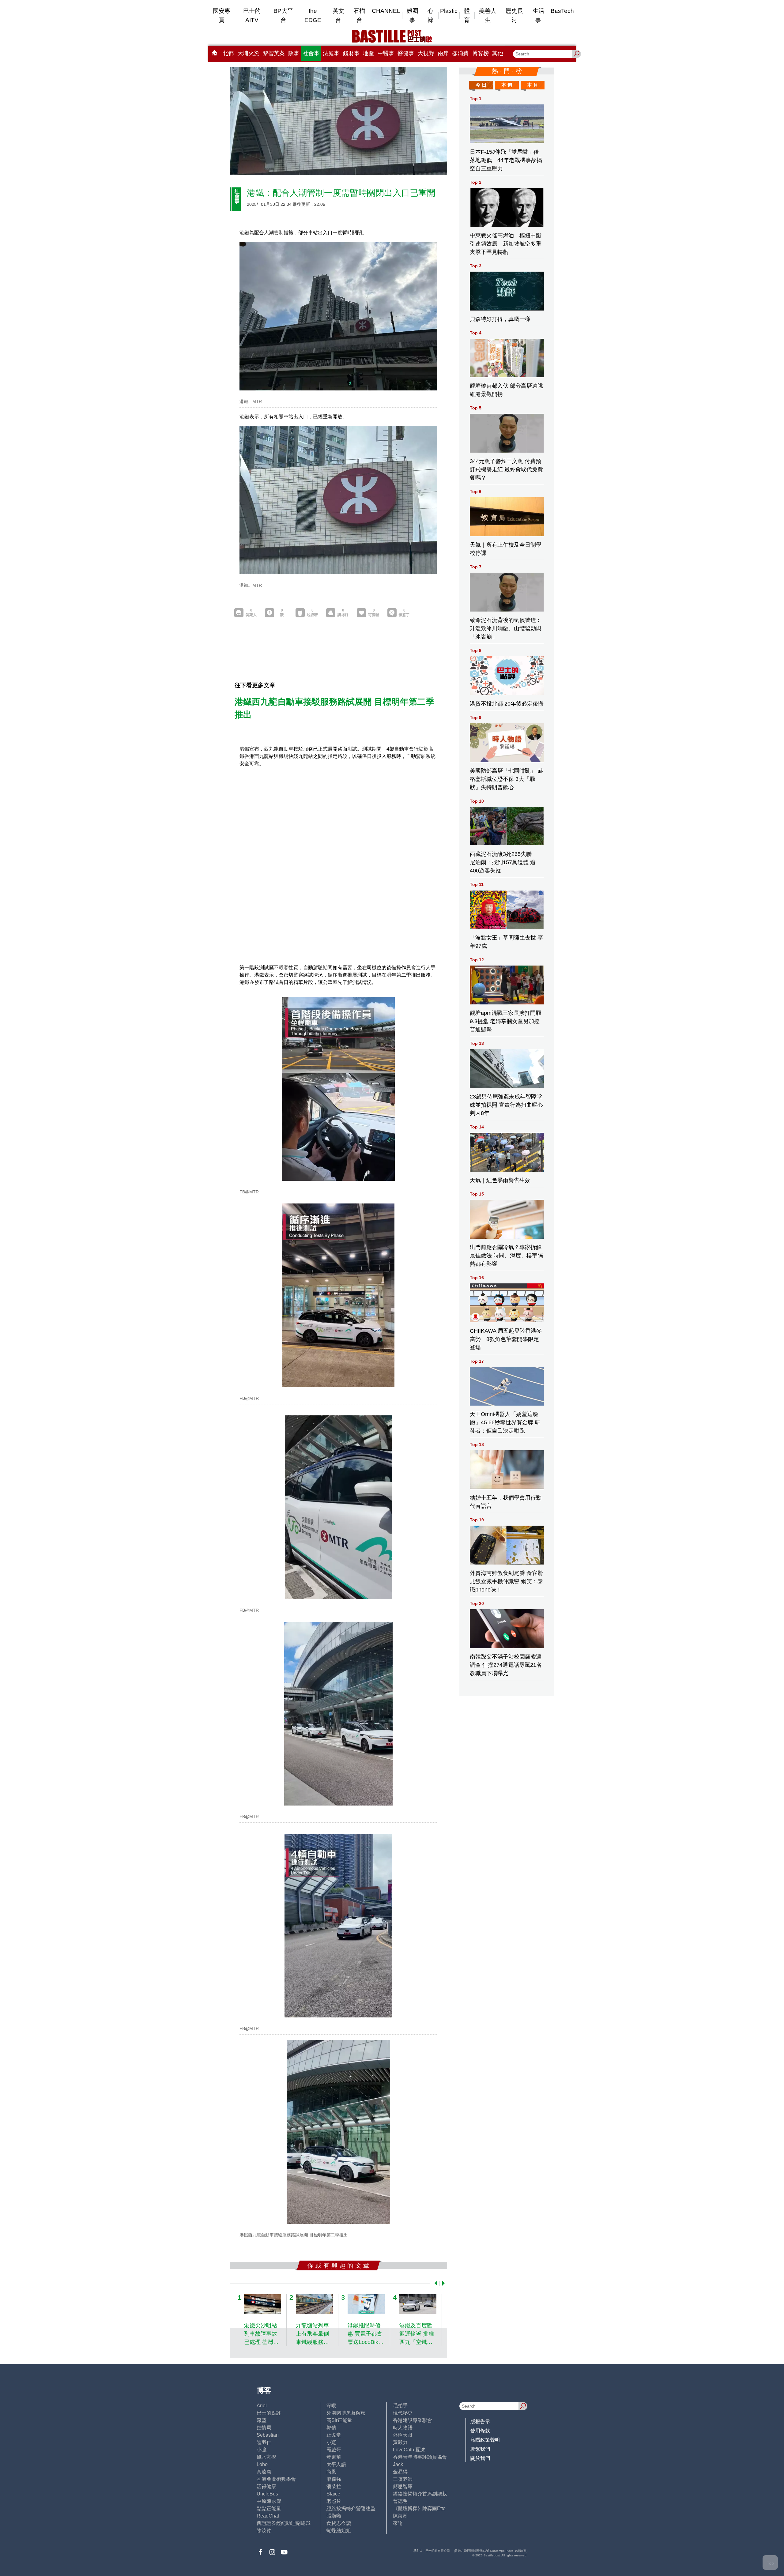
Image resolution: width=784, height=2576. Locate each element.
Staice (333, 2494)
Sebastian (268, 2435)
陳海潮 (400, 2516)
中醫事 (386, 53)
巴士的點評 (269, 2413)
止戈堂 (334, 2435)
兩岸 (443, 53)
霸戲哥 (334, 2450)
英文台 (338, 15)
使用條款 (480, 2431)
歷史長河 (514, 15)
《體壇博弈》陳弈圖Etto (419, 2508)
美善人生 (488, 15)
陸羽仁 (264, 2442)
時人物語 (403, 2428)
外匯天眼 (403, 2435)
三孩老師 (403, 2479)
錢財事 (351, 53)
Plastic (449, 11)
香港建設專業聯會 (413, 2420)
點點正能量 (269, 2508)
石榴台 (359, 15)
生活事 (538, 15)
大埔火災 (248, 53)
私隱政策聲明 (485, 2440)
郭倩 (331, 2428)
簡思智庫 (403, 2486)
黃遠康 (264, 2472)
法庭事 (331, 53)
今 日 (481, 85)
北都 (228, 53)
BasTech (562, 11)
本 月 (533, 85)
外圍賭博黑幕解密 (346, 2413)
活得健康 (266, 2486)
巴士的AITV (252, 15)
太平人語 (336, 2464)
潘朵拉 (334, 2486)
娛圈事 (413, 15)
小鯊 (331, 2442)
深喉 (331, 2406)
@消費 (460, 53)
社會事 (311, 53)
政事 (294, 53)
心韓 (430, 15)
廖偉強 (334, 2479)
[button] (435, 2283)
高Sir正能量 (339, 2420)
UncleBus (267, 2494)
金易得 (400, 2472)
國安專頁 (222, 15)
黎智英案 (274, 53)
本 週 (507, 85)
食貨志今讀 (339, 2523)
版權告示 (480, 2422)
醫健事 (406, 53)
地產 (368, 53)
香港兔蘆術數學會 (276, 2479)
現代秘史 (403, 2413)
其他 (498, 53)
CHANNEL (386, 11)
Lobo (262, 2464)
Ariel (262, 2406)
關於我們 (480, 2458)
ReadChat (268, 2516)
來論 (398, 2523)
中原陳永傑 (269, 2501)
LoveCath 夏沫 (409, 2450)
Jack (398, 2464)
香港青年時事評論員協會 (420, 2457)
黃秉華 (334, 2457)
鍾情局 (264, 2428)
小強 (262, 2450)
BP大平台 (283, 15)
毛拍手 (400, 2406)
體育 (467, 15)
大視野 (426, 53)
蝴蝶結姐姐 (339, 2531)
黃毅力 (400, 2442)
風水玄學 (266, 2457)
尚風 (331, 2472)
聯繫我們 (480, 2449)
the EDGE (313, 15)
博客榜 (481, 53)
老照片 (334, 2501)
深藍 (262, 2420)
